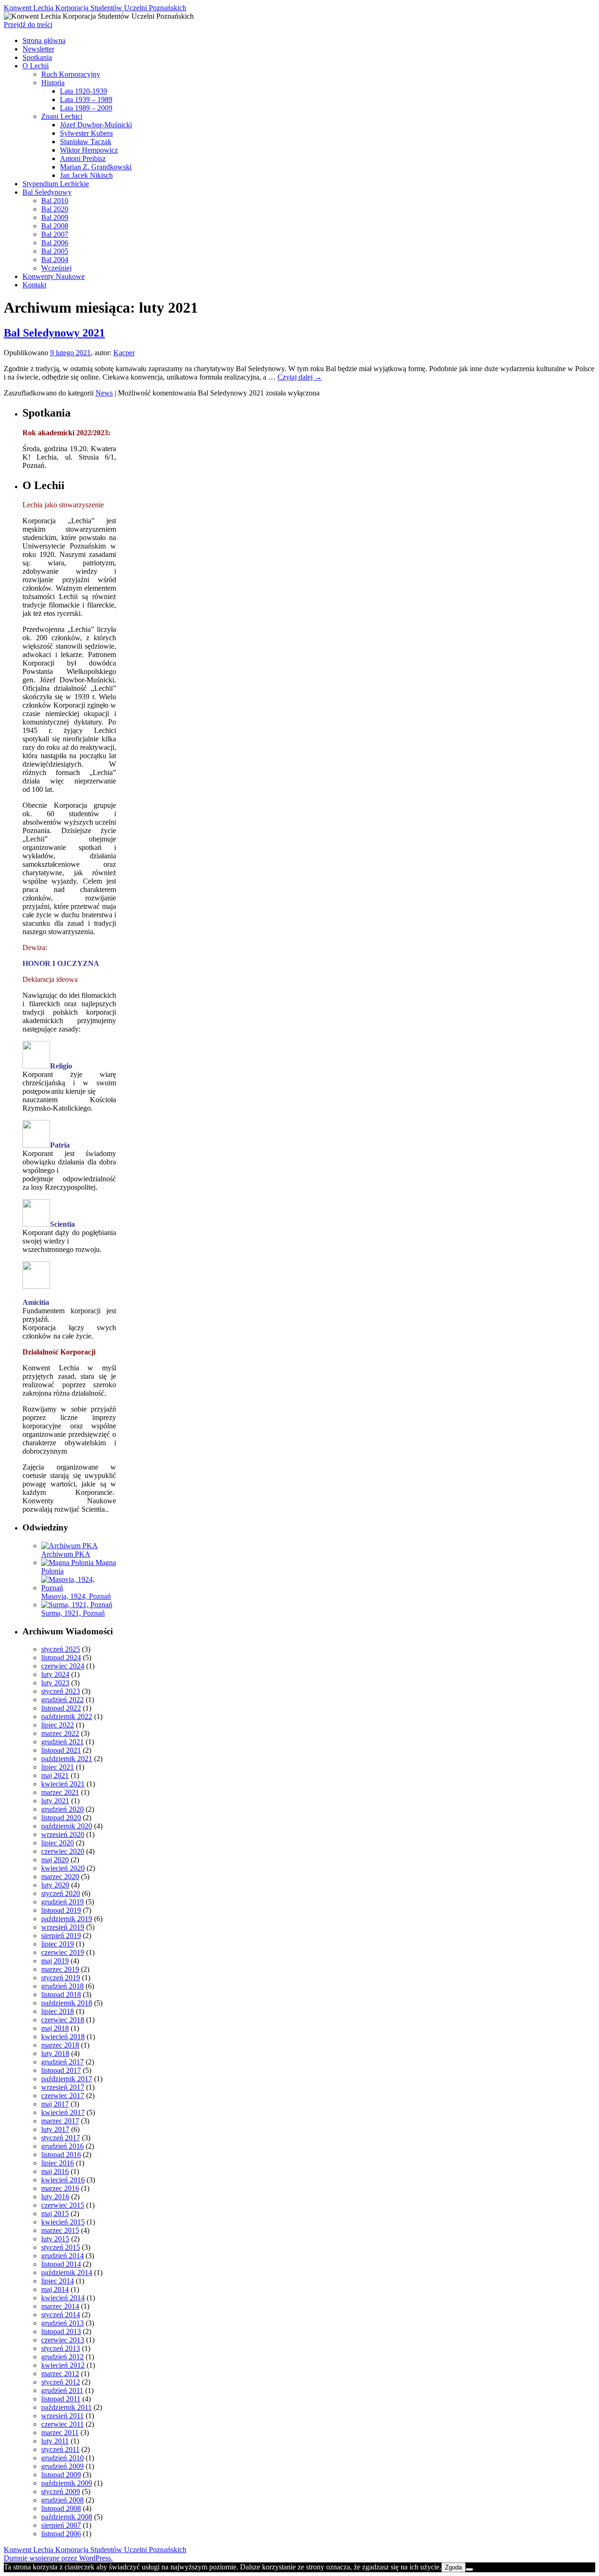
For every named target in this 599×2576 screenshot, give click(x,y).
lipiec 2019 (58, 1944)
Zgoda (453, 2567)
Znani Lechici (62, 116)
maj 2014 (55, 2289)
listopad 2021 (61, 1750)
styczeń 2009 (61, 2492)
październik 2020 (67, 1826)
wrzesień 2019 (63, 1927)
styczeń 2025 (61, 1649)
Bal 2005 (55, 251)
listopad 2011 (61, 2399)
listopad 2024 (61, 1658)
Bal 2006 (55, 243)
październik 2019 (67, 1919)
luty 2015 (55, 2239)
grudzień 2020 (62, 1809)
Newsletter (38, 49)
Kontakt (34, 285)
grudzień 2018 (62, 1986)
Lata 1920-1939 (84, 91)
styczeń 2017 (61, 2138)
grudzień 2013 (62, 2323)
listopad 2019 (61, 1910)
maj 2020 (55, 1860)
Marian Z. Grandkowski (96, 167)
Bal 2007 (55, 234)
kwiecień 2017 (63, 2112)
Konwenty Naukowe (54, 276)
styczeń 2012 (61, 2382)
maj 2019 (55, 1961)
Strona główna (44, 40)
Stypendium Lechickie (56, 184)
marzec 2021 (60, 1792)
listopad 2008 (61, 2508)
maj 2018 (55, 2028)
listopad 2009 (61, 2475)
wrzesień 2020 (63, 1834)
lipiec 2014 (58, 2281)
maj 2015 (55, 2214)
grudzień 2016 (62, 2146)
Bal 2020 (55, 209)
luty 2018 (55, 2053)
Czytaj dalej (300, 377)
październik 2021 (67, 1759)
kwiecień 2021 (63, 1784)
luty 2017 (55, 2129)
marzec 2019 (60, 1969)
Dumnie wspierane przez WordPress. (58, 2558)
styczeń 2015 (61, 2247)
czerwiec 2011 (62, 2424)
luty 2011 (55, 2441)
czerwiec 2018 (63, 2020)
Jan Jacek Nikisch (86, 175)
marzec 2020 (60, 1877)
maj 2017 (55, 2104)
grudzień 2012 (62, 2357)
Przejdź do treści (28, 25)
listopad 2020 (61, 1818)
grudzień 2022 (62, 1700)
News (104, 393)
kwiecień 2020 (63, 1868)
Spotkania (37, 57)
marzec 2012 (60, 2374)
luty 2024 (55, 1674)
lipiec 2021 (58, 1767)
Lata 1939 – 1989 (86, 99)
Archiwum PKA (66, 1554)
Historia (53, 83)
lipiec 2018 (58, 2011)
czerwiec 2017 (63, 2096)
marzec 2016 (60, 2188)
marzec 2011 (60, 2433)
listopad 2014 (61, 2264)
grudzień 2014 (62, 2256)
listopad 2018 (61, 1994)
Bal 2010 (55, 201)
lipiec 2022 (58, 1725)
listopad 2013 (61, 2331)
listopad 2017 (61, 2070)
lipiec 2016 (58, 2163)
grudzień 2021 (62, 1742)
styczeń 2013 (61, 2348)
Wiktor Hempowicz (89, 150)
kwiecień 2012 (63, 2365)
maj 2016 (55, 2171)
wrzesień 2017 (63, 2087)
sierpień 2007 (61, 2525)
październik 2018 (67, 2003)
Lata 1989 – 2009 (86, 108)
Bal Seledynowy (47, 192)
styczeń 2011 (60, 2449)
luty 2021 (55, 1801)
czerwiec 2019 (63, 1952)
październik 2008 (67, 2517)
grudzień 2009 (62, 2466)
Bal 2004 (55, 260)
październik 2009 (67, 2483)
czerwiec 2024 (63, 1666)
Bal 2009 (55, 217)
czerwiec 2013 (63, 2340)
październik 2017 (67, 2079)
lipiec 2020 (58, 1843)
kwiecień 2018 (63, 2037)
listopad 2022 (61, 1708)
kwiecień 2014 (63, 2298)
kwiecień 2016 (63, 2180)
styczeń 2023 (61, 1691)
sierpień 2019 (61, 1936)
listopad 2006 (61, 2534)
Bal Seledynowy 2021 (54, 333)
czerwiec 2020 (63, 1851)
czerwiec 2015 (63, 2205)
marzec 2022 (60, 1733)
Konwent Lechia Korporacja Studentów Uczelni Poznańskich (95, 8)
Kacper (124, 353)
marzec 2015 (60, 2230)
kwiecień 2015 (63, 2222)
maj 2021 (55, 1775)
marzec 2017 (60, 2121)
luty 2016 (55, 2197)
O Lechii (36, 66)
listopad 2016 (61, 2155)
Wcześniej (56, 268)
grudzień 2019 (62, 1902)
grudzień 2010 (62, 2458)
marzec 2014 (60, 2306)
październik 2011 (66, 2407)
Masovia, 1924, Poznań (76, 1596)
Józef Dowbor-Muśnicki (96, 125)
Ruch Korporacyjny (71, 74)
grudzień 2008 (62, 2500)
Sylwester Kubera (86, 133)
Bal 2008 (55, 226)
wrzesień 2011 (62, 2416)
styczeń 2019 (61, 1978)
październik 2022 (67, 1716)
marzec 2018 (60, 2045)
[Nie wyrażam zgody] (469, 2569)
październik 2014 (67, 2272)
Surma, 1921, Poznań (73, 1613)
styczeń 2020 (61, 1893)
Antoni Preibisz (83, 158)
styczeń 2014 (61, 2315)
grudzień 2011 (62, 2390)
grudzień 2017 (62, 2062)
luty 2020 (55, 1885)
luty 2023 (55, 1683)
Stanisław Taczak (86, 142)
